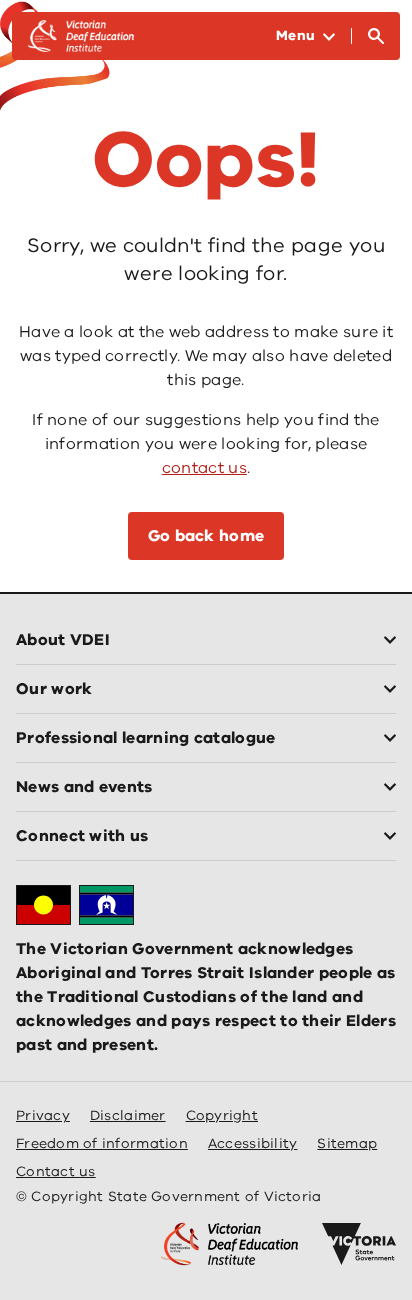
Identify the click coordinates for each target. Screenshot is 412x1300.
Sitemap (347, 1143)
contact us (204, 468)
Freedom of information (102, 1143)
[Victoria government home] (359, 1244)
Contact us (56, 1171)
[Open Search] (376, 36)
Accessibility (253, 1143)
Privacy (43, 1115)
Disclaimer (128, 1115)
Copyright (222, 1115)
